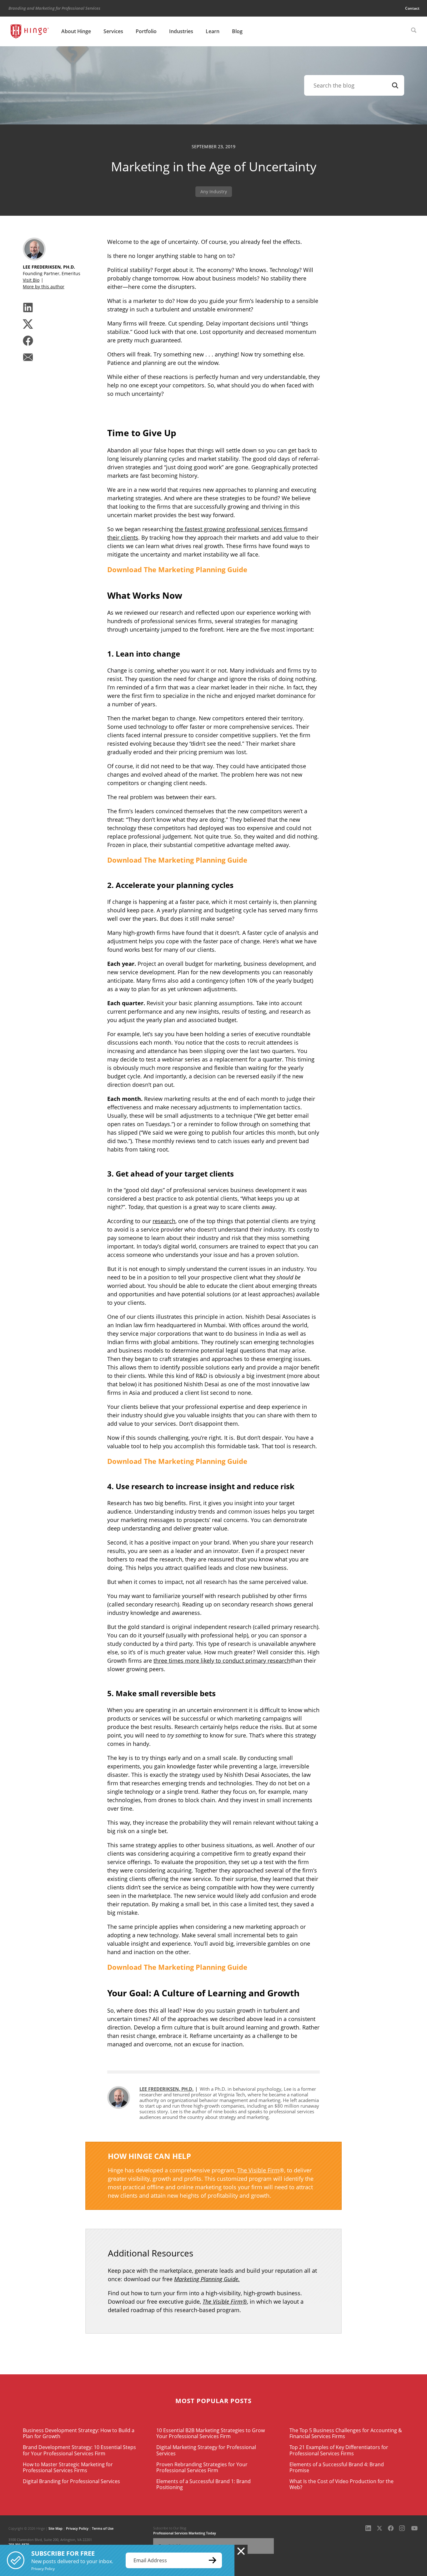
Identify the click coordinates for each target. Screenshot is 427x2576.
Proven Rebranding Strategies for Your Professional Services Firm (202, 2467)
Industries (181, 31)
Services (113, 31)
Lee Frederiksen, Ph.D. (166, 2089)
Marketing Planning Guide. (207, 2279)
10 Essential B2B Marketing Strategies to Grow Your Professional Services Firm (211, 2433)
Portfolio (146, 31)
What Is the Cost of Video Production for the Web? (342, 2484)
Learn (213, 31)
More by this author (44, 287)
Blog (237, 31)
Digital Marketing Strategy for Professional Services (206, 2450)
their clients (123, 537)
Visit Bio (31, 280)
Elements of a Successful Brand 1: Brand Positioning (203, 2484)
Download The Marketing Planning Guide (177, 569)
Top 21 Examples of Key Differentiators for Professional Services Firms (339, 2450)
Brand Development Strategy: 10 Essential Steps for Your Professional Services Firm (79, 2450)
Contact (412, 8)
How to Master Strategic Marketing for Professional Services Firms (68, 2467)
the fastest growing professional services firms (236, 529)
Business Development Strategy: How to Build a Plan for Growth (79, 2433)
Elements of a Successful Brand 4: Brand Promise (337, 2467)
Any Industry (214, 192)
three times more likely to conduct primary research (222, 1661)
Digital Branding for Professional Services (71, 2481)
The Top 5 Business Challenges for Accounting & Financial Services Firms (346, 2433)
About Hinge (76, 31)
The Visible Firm (258, 2170)
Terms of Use (103, 2528)
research (164, 1221)
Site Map (55, 2528)
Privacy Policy (77, 2528)
